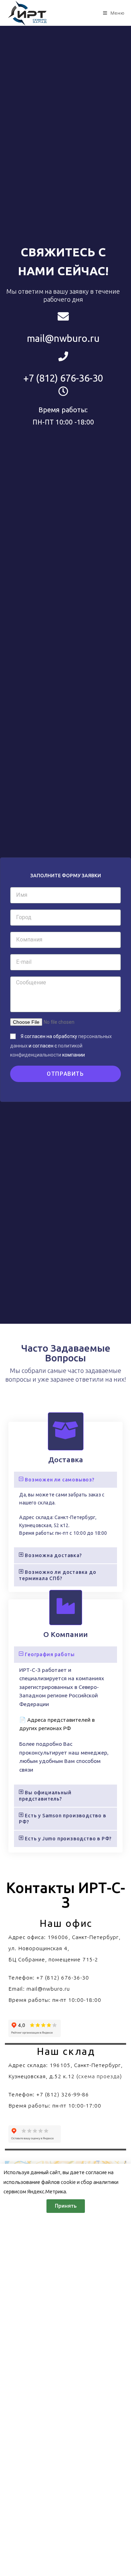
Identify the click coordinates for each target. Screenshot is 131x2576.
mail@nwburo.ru (63, 338)
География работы (50, 1654)
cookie (68, 2182)
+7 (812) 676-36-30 (63, 378)
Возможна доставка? (53, 1555)
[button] (65, 1480)
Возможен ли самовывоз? (60, 1480)
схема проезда (99, 2076)
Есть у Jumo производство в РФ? (68, 1839)
